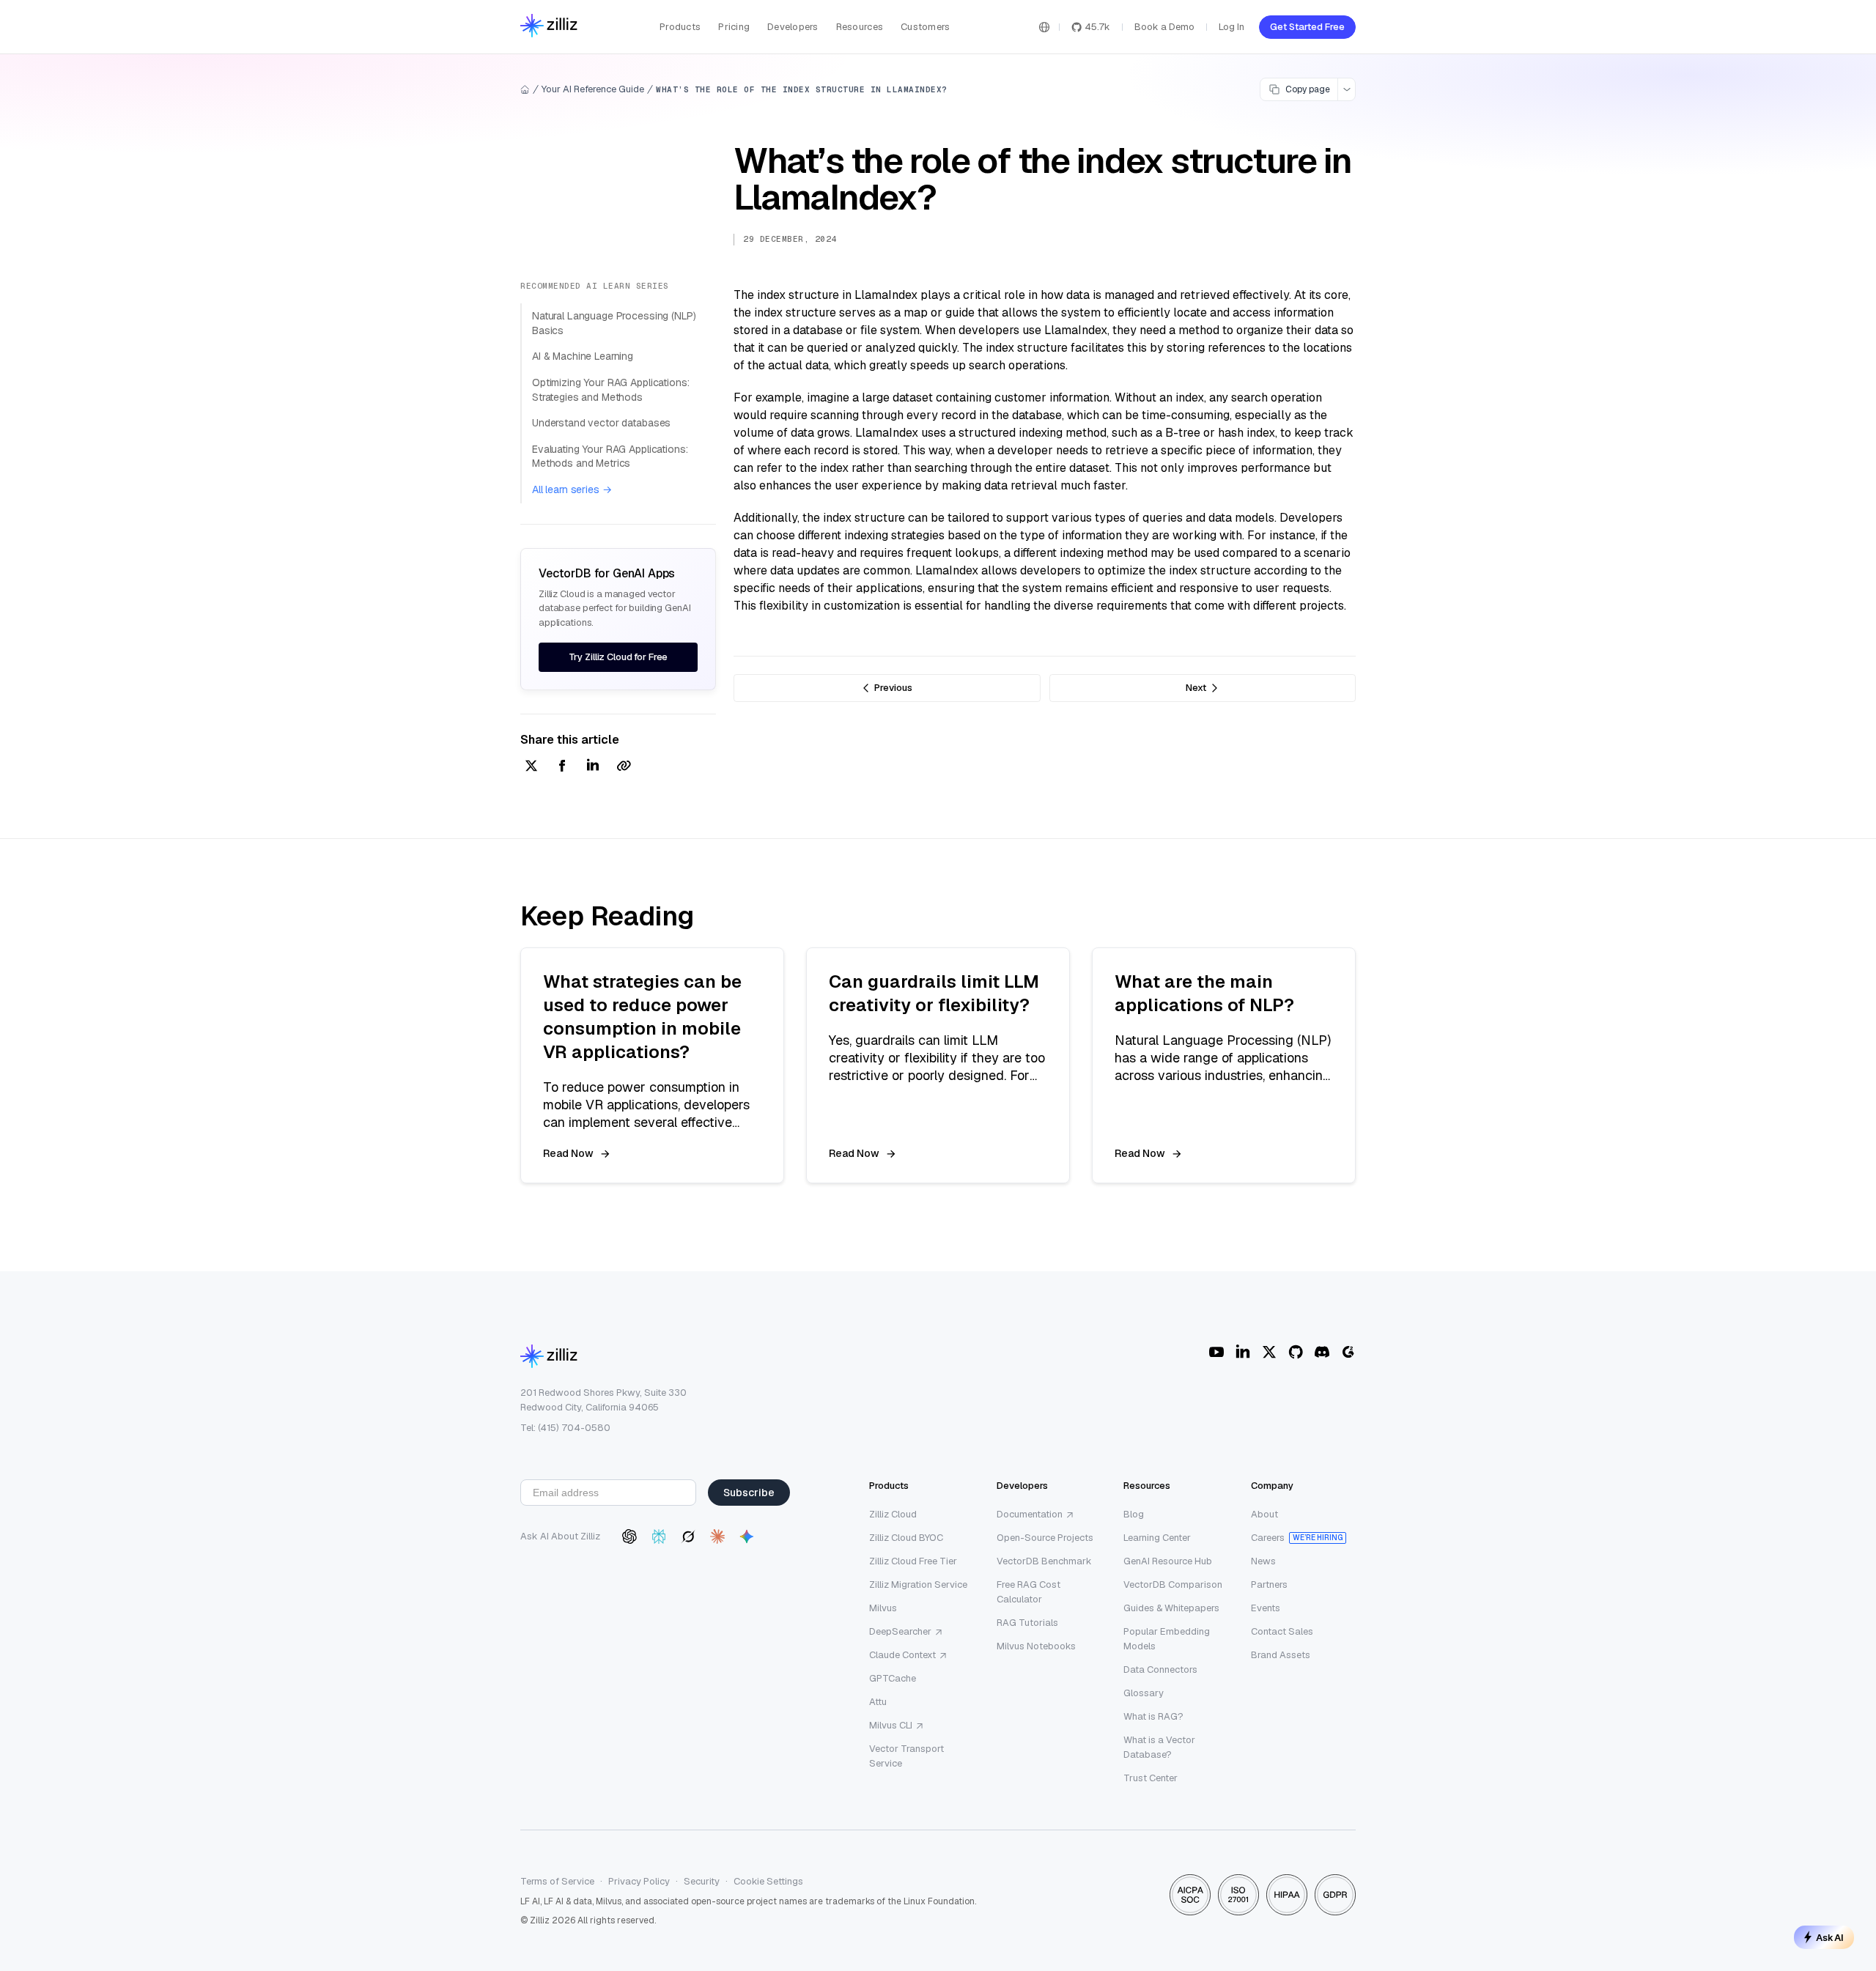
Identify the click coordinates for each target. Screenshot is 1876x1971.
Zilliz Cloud (893, 1514)
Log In (1231, 27)
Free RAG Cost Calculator (1029, 1592)
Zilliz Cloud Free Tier (913, 1561)
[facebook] (562, 767)
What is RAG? (1153, 1716)
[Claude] (717, 1537)
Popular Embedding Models (1167, 1639)
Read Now (568, 1153)
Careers (1268, 1538)
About (1264, 1514)
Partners (1269, 1584)
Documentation (1030, 1514)
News (1263, 1561)
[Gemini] (747, 1537)
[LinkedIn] (1243, 1352)
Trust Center (1151, 1778)
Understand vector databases (601, 423)
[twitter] (531, 767)
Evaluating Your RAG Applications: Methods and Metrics (610, 456)
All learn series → (572, 489)
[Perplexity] (659, 1537)
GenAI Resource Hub (1168, 1561)
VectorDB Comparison (1173, 1584)
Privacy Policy (639, 1881)
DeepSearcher (900, 1631)
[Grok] (688, 1537)
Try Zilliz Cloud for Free (618, 657)
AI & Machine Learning (583, 356)
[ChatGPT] (629, 1537)
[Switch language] (1044, 27)
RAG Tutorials (1027, 1623)
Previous (893, 688)
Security (702, 1881)
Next (1196, 688)
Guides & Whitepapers (1171, 1608)
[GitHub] (1296, 1352)
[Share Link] (624, 767)
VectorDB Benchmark (1044, 1561)
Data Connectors (1160, 1669)
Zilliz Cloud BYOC (906, 1538)
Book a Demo (1164, 27)
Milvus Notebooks (1036, 1646)
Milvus (883, 1608)
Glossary (1144, 1693)
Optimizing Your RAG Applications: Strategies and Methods (610, 390)
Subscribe (749, 1493)
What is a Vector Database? (1159, 1747)
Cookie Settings (768, 1881)
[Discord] (1322, 1352)
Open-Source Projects (1045, 1538)
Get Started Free (1307, 27)
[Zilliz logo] (549, 27)
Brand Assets (1281, 1655)
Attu (878, 1702)
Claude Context (902, 1655)
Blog (1134, 1514)
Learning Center (1157, 1538)
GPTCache (893, 1678)
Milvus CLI (891, 1725)
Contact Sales (1282, 1631)
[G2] (1348, 1352)
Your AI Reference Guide (593, 89)
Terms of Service (557, 1881)
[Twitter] (1269, 1352)
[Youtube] (1216, 1352)
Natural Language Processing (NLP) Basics (614, 323)
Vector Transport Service (906, 1756)
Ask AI (1830, 1937)
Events (1266, 1608)
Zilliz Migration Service (918, 1584)
